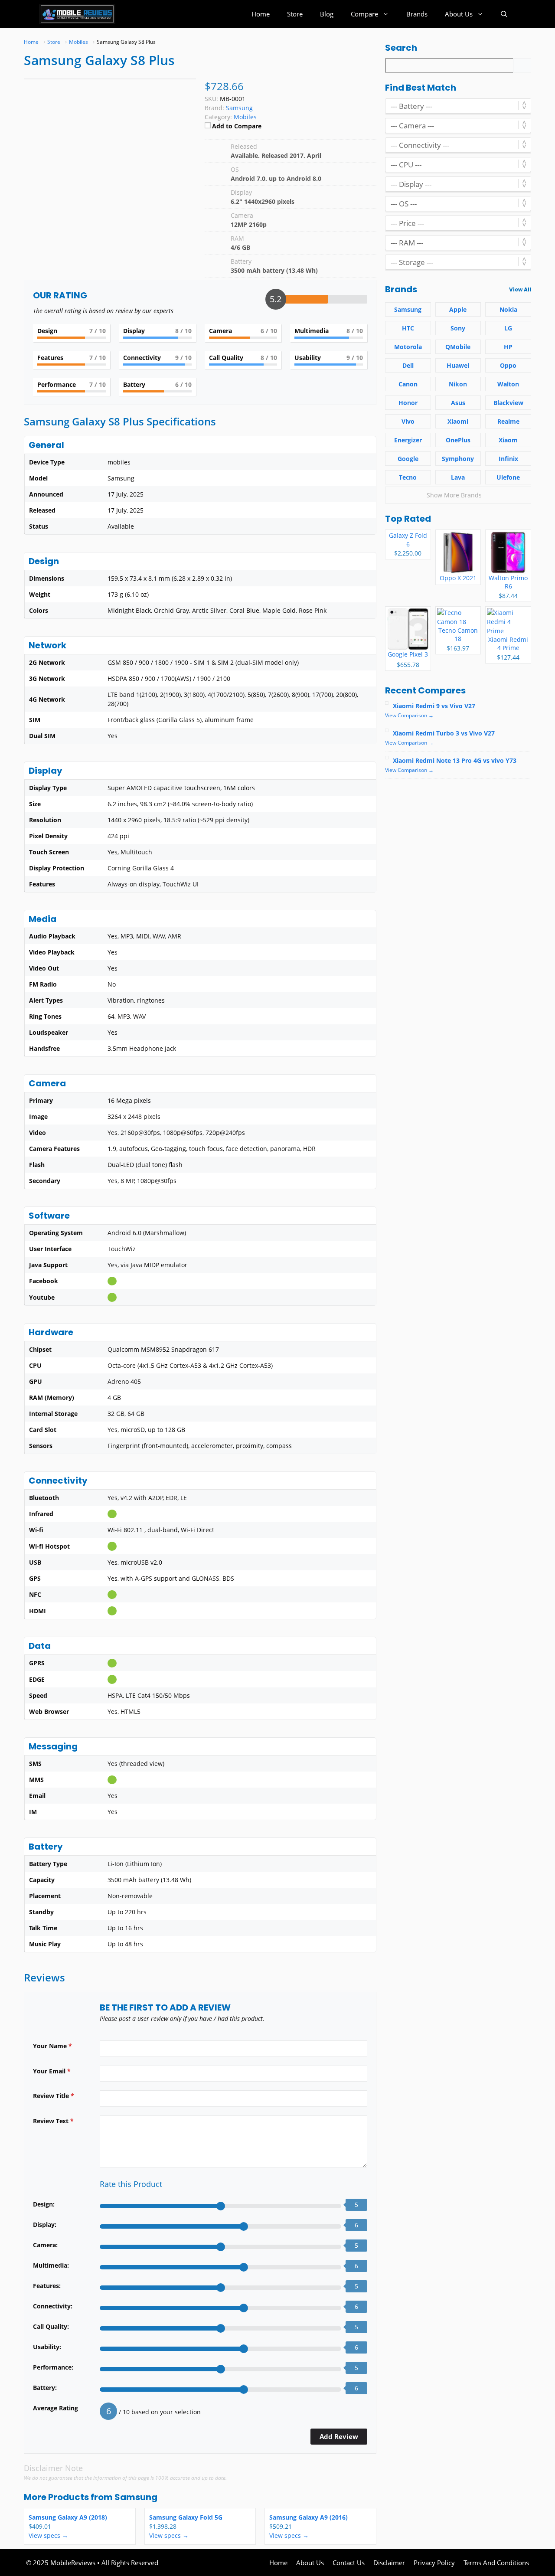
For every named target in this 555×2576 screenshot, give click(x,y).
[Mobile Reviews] (77, 14)
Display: (45, 2225)
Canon (408, 384)
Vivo (408, 421)
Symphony (458, 459)
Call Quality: (51, 2326)
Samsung (136, 2497)
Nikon (458, 384)
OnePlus (458, 440)
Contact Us (349, 2563)
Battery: (45, 2388)
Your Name (52, 2046)
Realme (508, 421)
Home (261, 14)
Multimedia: (51, 2265)
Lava (458, 477)
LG (508, 328)
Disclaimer (389, 2563)
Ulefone (508, 477)
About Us (459, 14)
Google (408, 459)
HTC (408, 328)
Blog (327, 14)
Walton (508, 384)
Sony (458, 328)
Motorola (408, 347)
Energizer (408, 440)
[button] (504, 14)
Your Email (52, 2071)
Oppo (508, 365)
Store (295, 14)
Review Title (54, 2096)
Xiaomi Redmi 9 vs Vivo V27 (434, 706)
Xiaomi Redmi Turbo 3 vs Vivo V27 (444, 733)
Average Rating (55, 2408)
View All (520, 289)
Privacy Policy (434, 2563)
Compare (364, 14)
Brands (417, 14)
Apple (458, 309)
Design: (44, 2204)
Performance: (53, 2367)
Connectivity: (53, 2306)
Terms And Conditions (496, 2563)
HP (508, 347)
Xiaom (508, 440)
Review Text (53, 2121)
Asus (458, 403)
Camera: (45, 2245)
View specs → (48, 2535)
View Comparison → (409, 715)
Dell (408, 365)
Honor (408, 403)
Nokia (508, 309)
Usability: (47, 2347)
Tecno (408, 477)
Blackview (508, 403)
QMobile (458, 347)
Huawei (458, 365)
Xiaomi (458, 421)
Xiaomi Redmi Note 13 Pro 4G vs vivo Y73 (455, 760)
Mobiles (245, 117)
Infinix (508, 459)
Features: (47, 2286)
